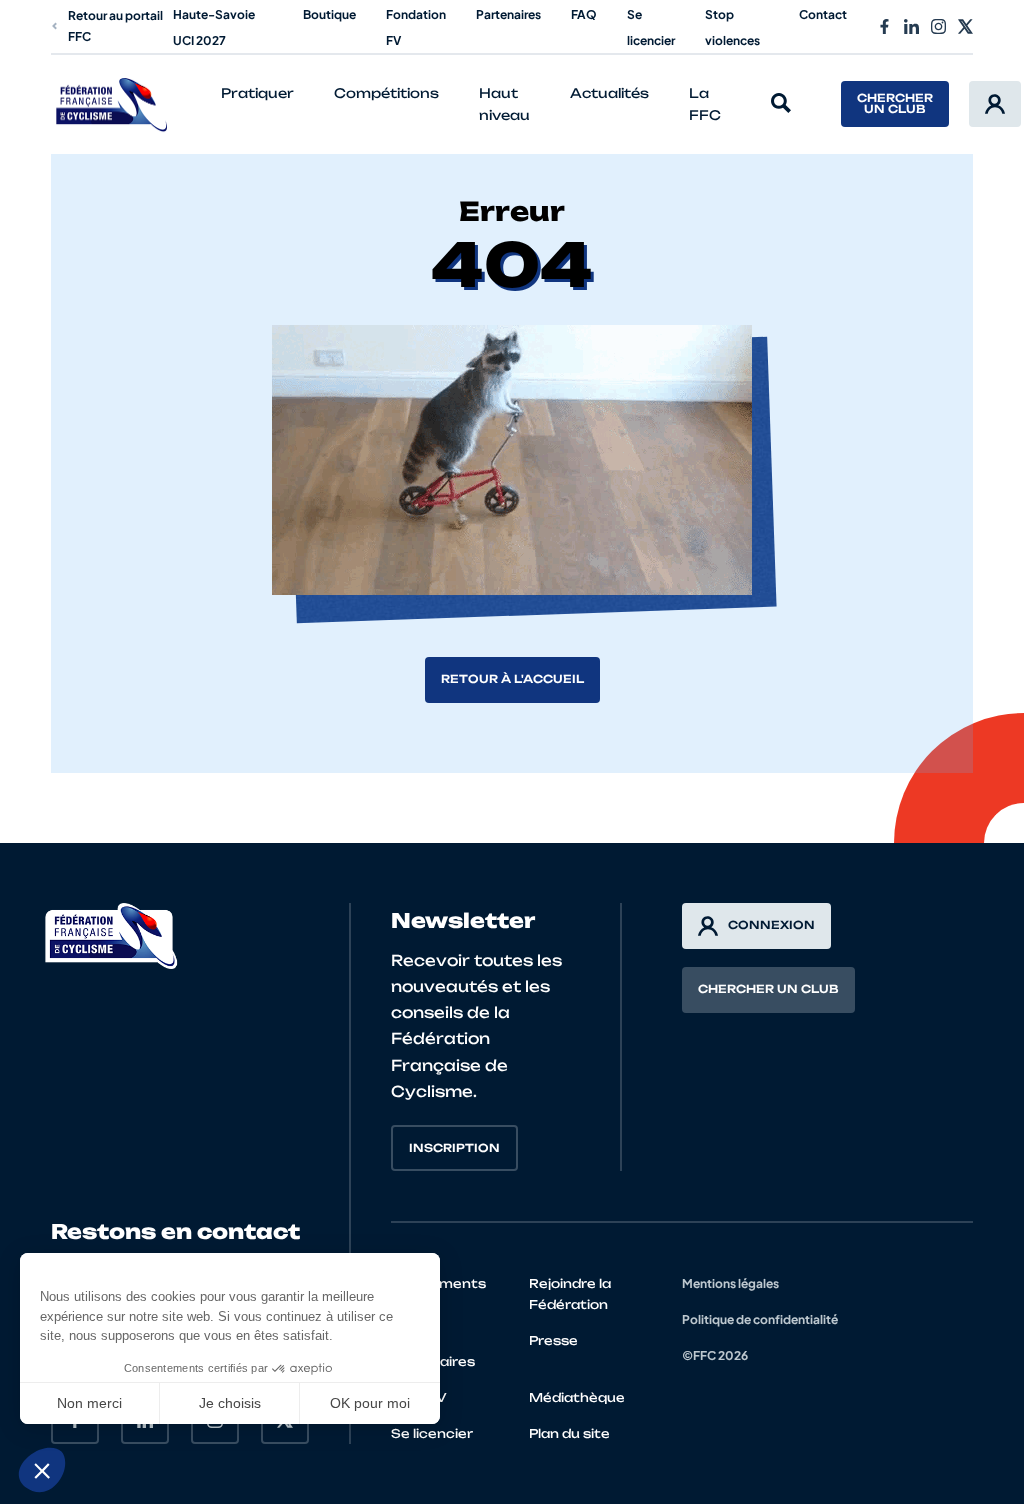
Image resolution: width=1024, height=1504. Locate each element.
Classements (438, 1283)
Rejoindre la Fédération (570, 1294)
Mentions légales (730, 1283)
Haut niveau (504, 104)
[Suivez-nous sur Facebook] (884, 26)
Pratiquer (257, 93)
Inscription (454, 1148)
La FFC (705, 104)
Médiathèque (577, 1397)
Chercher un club (895, 103)
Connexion (771, 925)
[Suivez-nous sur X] (965, 26)
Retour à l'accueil (512, 679)
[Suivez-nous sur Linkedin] (911, 26)
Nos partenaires (433, 1351)
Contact (823, 14)
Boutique (329, 14)
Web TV (419, 1397)
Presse (553, 1340)
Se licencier (432, 1433)
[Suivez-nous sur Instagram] (938, 26)
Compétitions (386, 93)
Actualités (609, 93)
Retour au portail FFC (115, 26)
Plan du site (569, 1433)
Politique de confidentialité (760, 1319)
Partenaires (508, 14)
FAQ (584, 14)
